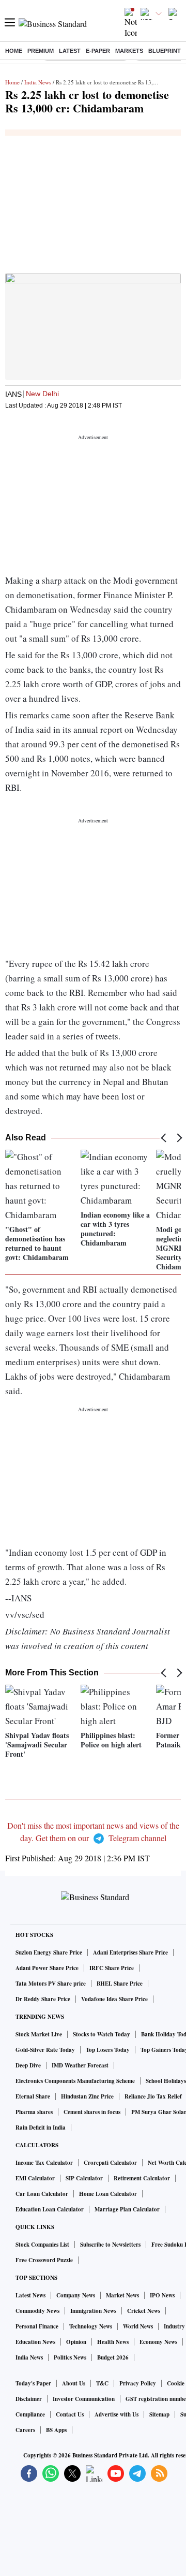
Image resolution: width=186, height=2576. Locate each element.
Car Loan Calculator (42, 2194)
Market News (122, 2295)
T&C (102, 2383)
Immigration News (93, 2311)
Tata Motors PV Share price (51, 1984)
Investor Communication (84, 2399)
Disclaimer (29, 2399)
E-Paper (98, 51)
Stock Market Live (39, 2034)
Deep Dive (28, 2065)
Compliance (30, 2414)
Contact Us (70, 2414)
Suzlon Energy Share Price (49, 1952)
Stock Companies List (42, 2245)
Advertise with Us (117, 2414)
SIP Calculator (84, 2178)
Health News (113, 2342)
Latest (70, 51)
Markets (129, 51)
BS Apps (56, 2430)
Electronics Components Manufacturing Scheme (75, 2081)
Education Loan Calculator (50, 2209)
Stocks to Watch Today (102, 2034)
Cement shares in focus (92, 2112)
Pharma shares (34, 2112)
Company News (76, 2295)
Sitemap (159, 2414)
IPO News (162, 2295)
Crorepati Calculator (110, 2163)
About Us (74, 2383)
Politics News (70, 2357)
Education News (35, 2342)
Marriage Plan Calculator (127, 2209)
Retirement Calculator (142, 2178)
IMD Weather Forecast (80, 2065)
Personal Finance (37, 2326)
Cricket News (144, 2311)
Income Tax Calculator (44, 2163)
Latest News (30, 2295)
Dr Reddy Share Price (43, 1999)
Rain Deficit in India (41, 2128)
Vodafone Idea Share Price (114, 1999)
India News (38, 82)
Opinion (76, 2342)
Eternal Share (33, 2096)
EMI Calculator (35, 2178)
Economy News (158, 2342)
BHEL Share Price (120, 1984)
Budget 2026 (113, 2357)
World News (138, 2326)
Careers (25, 2430)
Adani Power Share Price (47, 1968)
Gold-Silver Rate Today (45, 2050)
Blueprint (165, 51)
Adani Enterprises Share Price (130, 1952)
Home (14, 51)
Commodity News (37, 2311)
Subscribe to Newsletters (110, 2245)
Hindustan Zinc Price (87, 2096)
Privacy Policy (138, 2383)
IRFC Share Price (112, 1968)
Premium (41, 51)
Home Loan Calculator (108, 2194)
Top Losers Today (108, 2050)
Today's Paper (33, 2383)
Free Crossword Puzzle (44, 2260)
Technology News (91, 2326)
